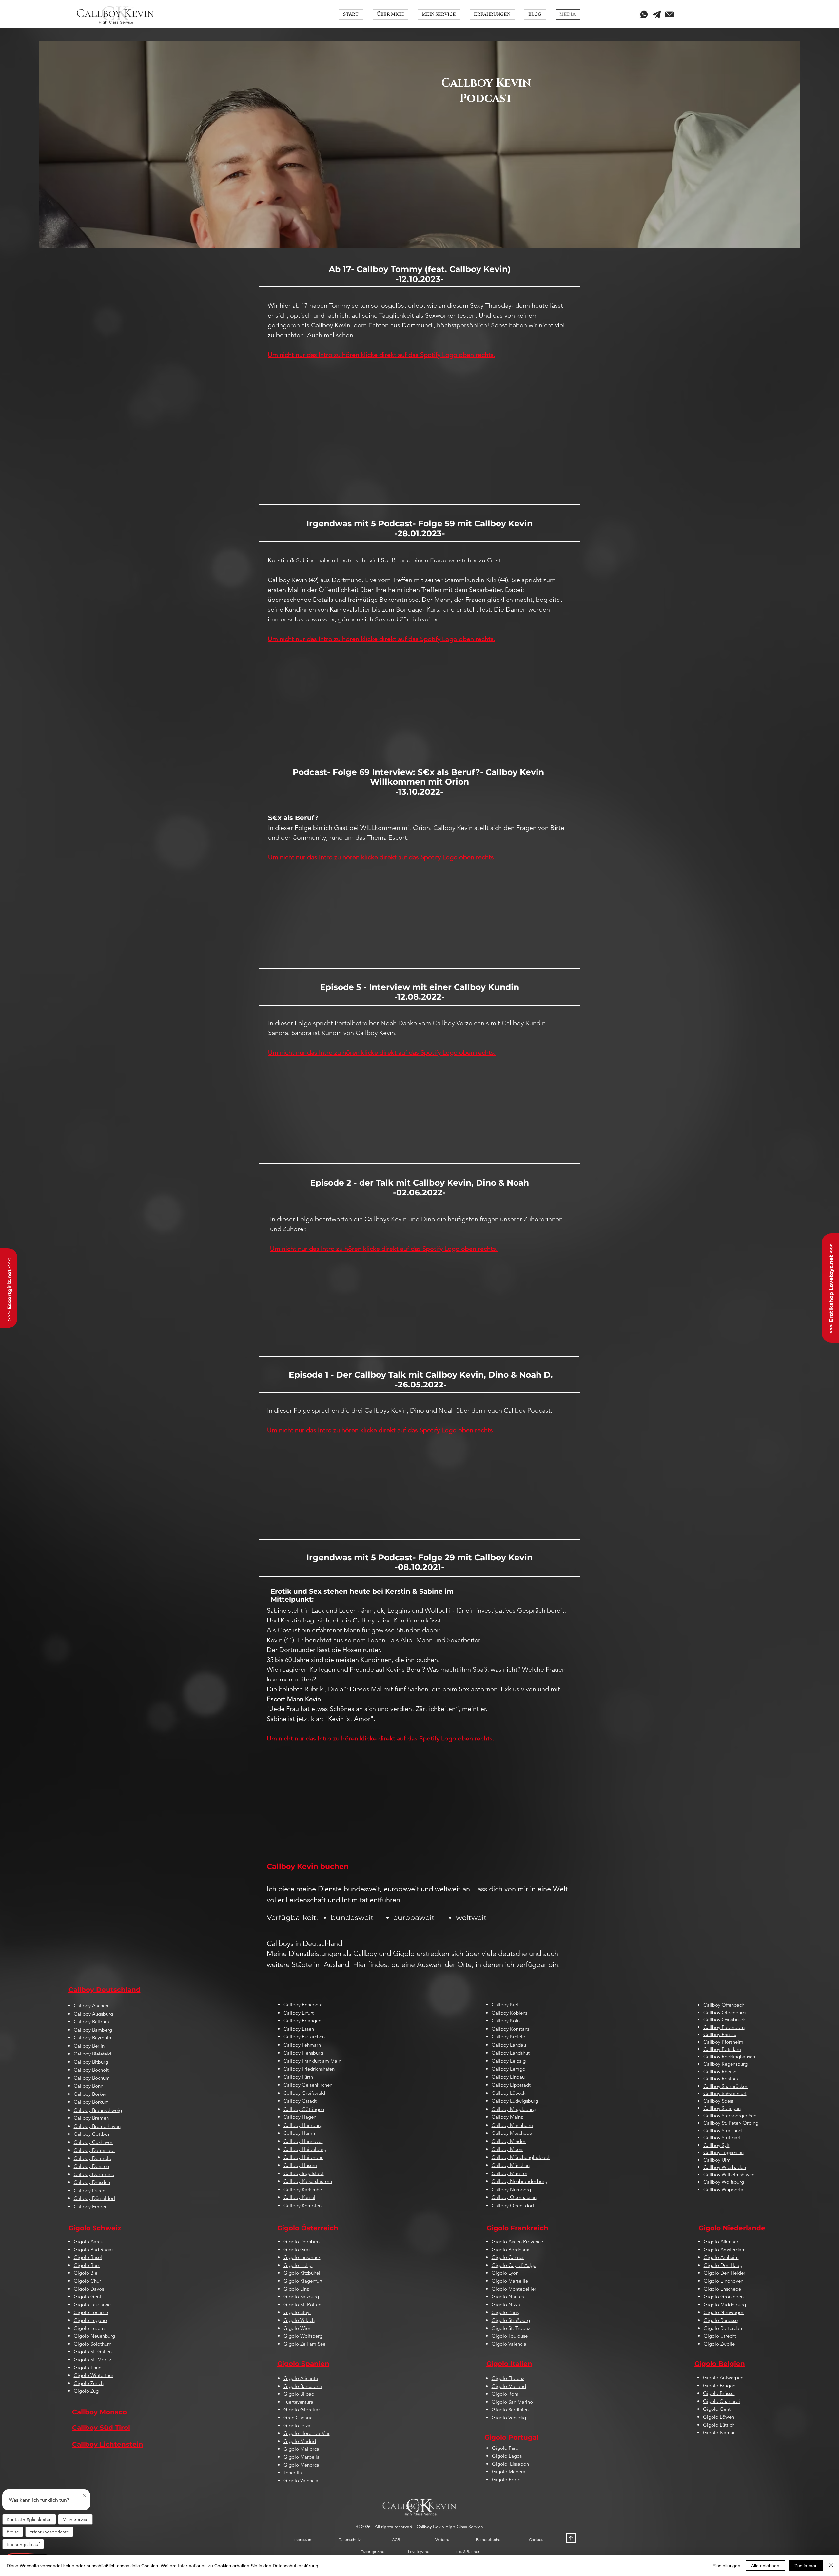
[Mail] (670, 14)
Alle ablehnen (765, 2566)
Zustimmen (806, 2566)
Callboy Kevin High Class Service (450, 2527)
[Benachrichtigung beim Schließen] (84, 2496)
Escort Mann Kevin (294, 1699)
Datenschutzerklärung (295, 2566)
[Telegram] (657, 14)
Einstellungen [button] (726, 2566)
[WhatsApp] (644, 14)
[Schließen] (831, 2566)
